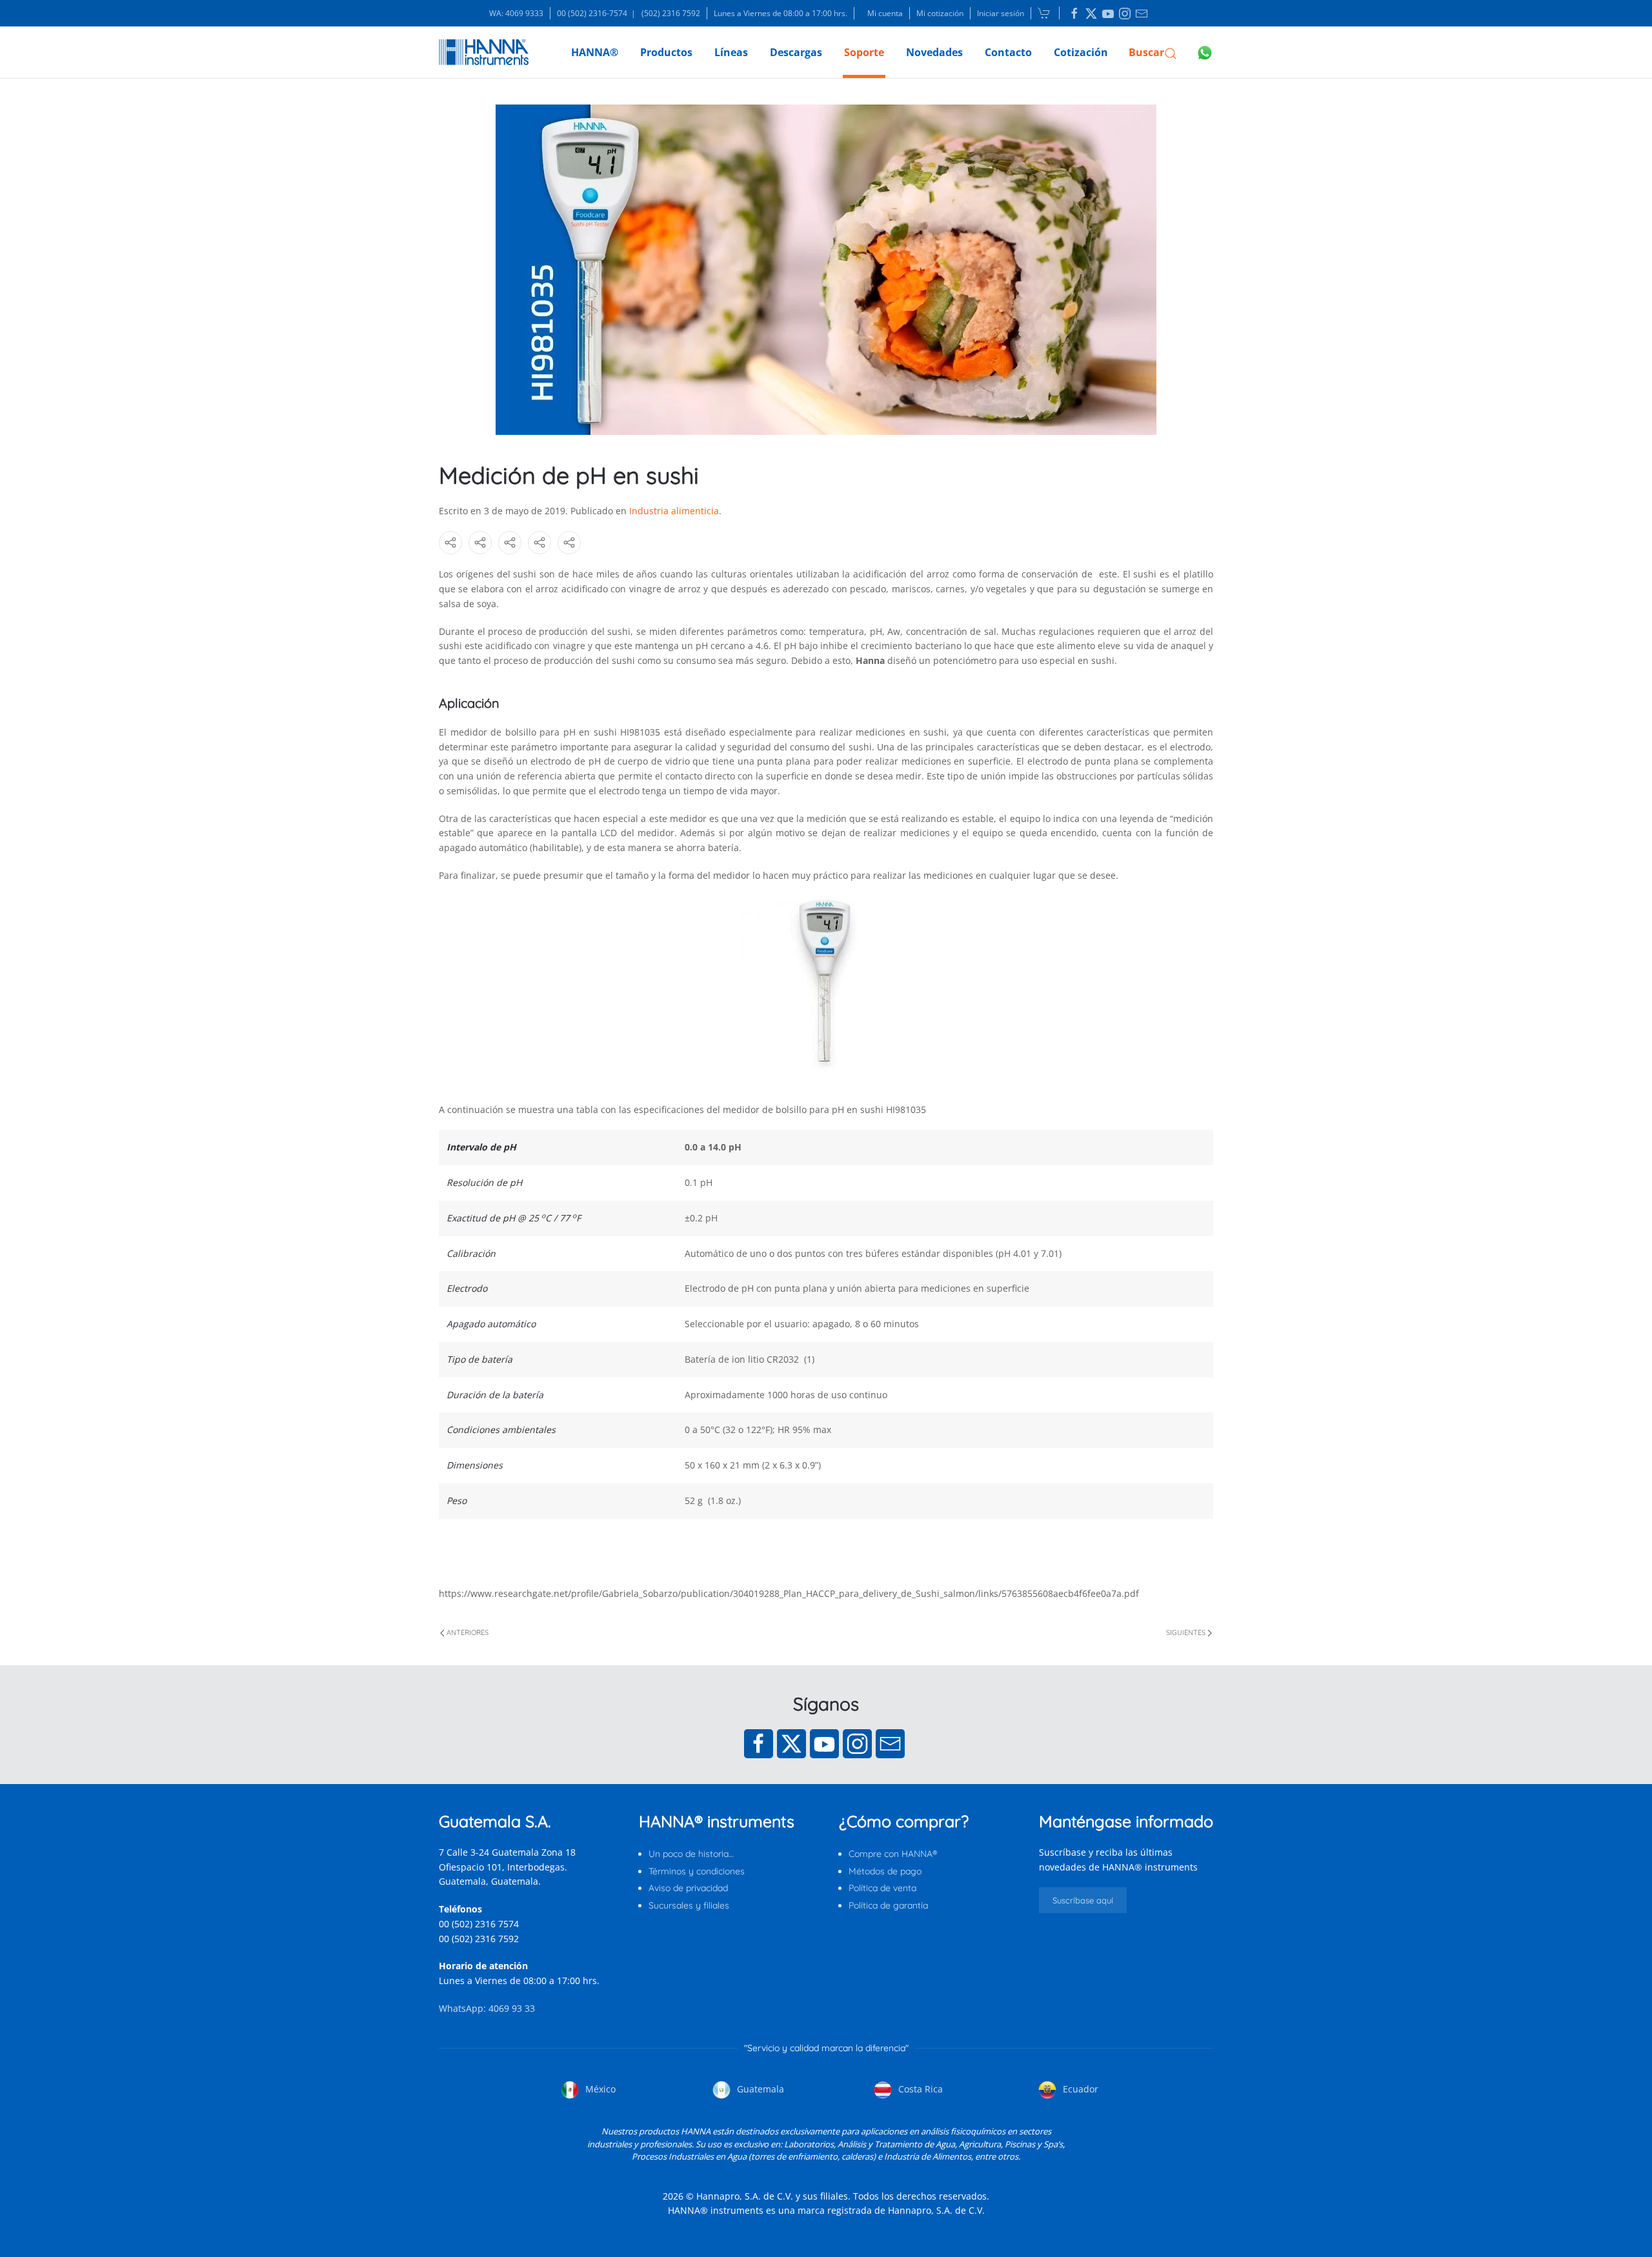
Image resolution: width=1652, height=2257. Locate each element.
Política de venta (882, 1888)
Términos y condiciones (697, 1871)
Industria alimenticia (674, 511)
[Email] (890, 1744)
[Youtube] (824, 1744)
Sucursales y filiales (689, 1905)
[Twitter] (791, 1744)
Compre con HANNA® (893, 1854)
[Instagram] (857, 1744)
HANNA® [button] (595, 52)
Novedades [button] (934, 52)
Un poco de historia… (691, 1854)
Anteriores (468, 1632)
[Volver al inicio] (484, 52)
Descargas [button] (796, 52)
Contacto (1008, 52)
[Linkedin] (1074, 14)
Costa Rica (919, 2089)
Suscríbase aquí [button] (1083, 1900)
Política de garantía (888, 1905)
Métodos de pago (885, 1871)
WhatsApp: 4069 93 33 (487, 2008)
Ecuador (1079, 2089)
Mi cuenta (885, 13)
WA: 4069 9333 (516, 13)
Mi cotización (940, 13)
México (599, 2089)
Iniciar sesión (1001, 13)
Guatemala (759, 2089)
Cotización (1081, 52)
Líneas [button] (731, 52)
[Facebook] (759, 1744)
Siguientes (1186, 1632)
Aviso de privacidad (688, 1888)
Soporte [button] (864, 52)
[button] (1153, 52)
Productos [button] (666, 52)
